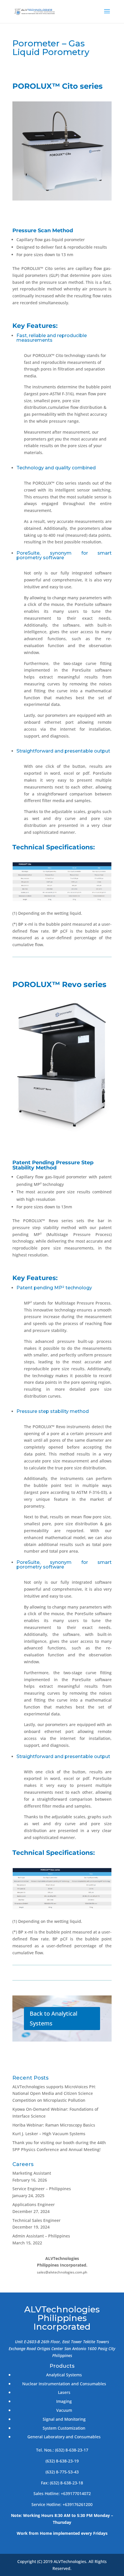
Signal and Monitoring (64, 2419)
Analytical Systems (64, 2375)
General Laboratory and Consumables (64, 2437)
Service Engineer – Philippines (42, 2189)
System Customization (64, 2428)
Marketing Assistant (32, 2173)
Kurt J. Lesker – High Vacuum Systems (49, 2134)
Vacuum (64, 2410)
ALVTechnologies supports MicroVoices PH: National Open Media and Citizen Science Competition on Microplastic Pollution (54, 2094)
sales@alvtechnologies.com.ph (62, 2272)
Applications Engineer (34, 2204)
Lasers (64, 2392)
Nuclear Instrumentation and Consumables (64, 2384)
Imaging (64, 2401)
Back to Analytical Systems (53, 2018)
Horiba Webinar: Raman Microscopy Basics (54, 2125)
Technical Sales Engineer (36, 2220)
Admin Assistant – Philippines (41, 2236)
